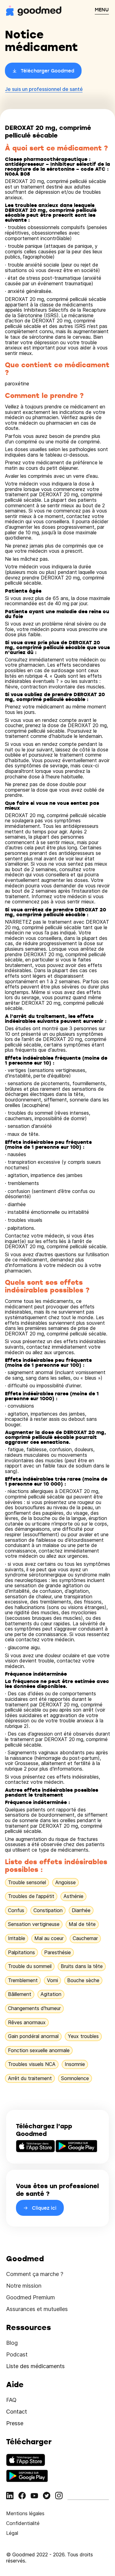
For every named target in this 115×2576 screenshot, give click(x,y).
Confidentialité (23, 2523)
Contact (17, 2412)
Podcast (17, 2354)
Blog (12, 2343)
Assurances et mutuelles (37, 2309)
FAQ (11, 2400)
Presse (15, 2423)
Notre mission (24, 2286)
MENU (102, 10)
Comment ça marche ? (35, 2274)
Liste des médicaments (35, 2366)
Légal (12, 2533)
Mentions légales (25, 2513)
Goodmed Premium (31, 2297)
